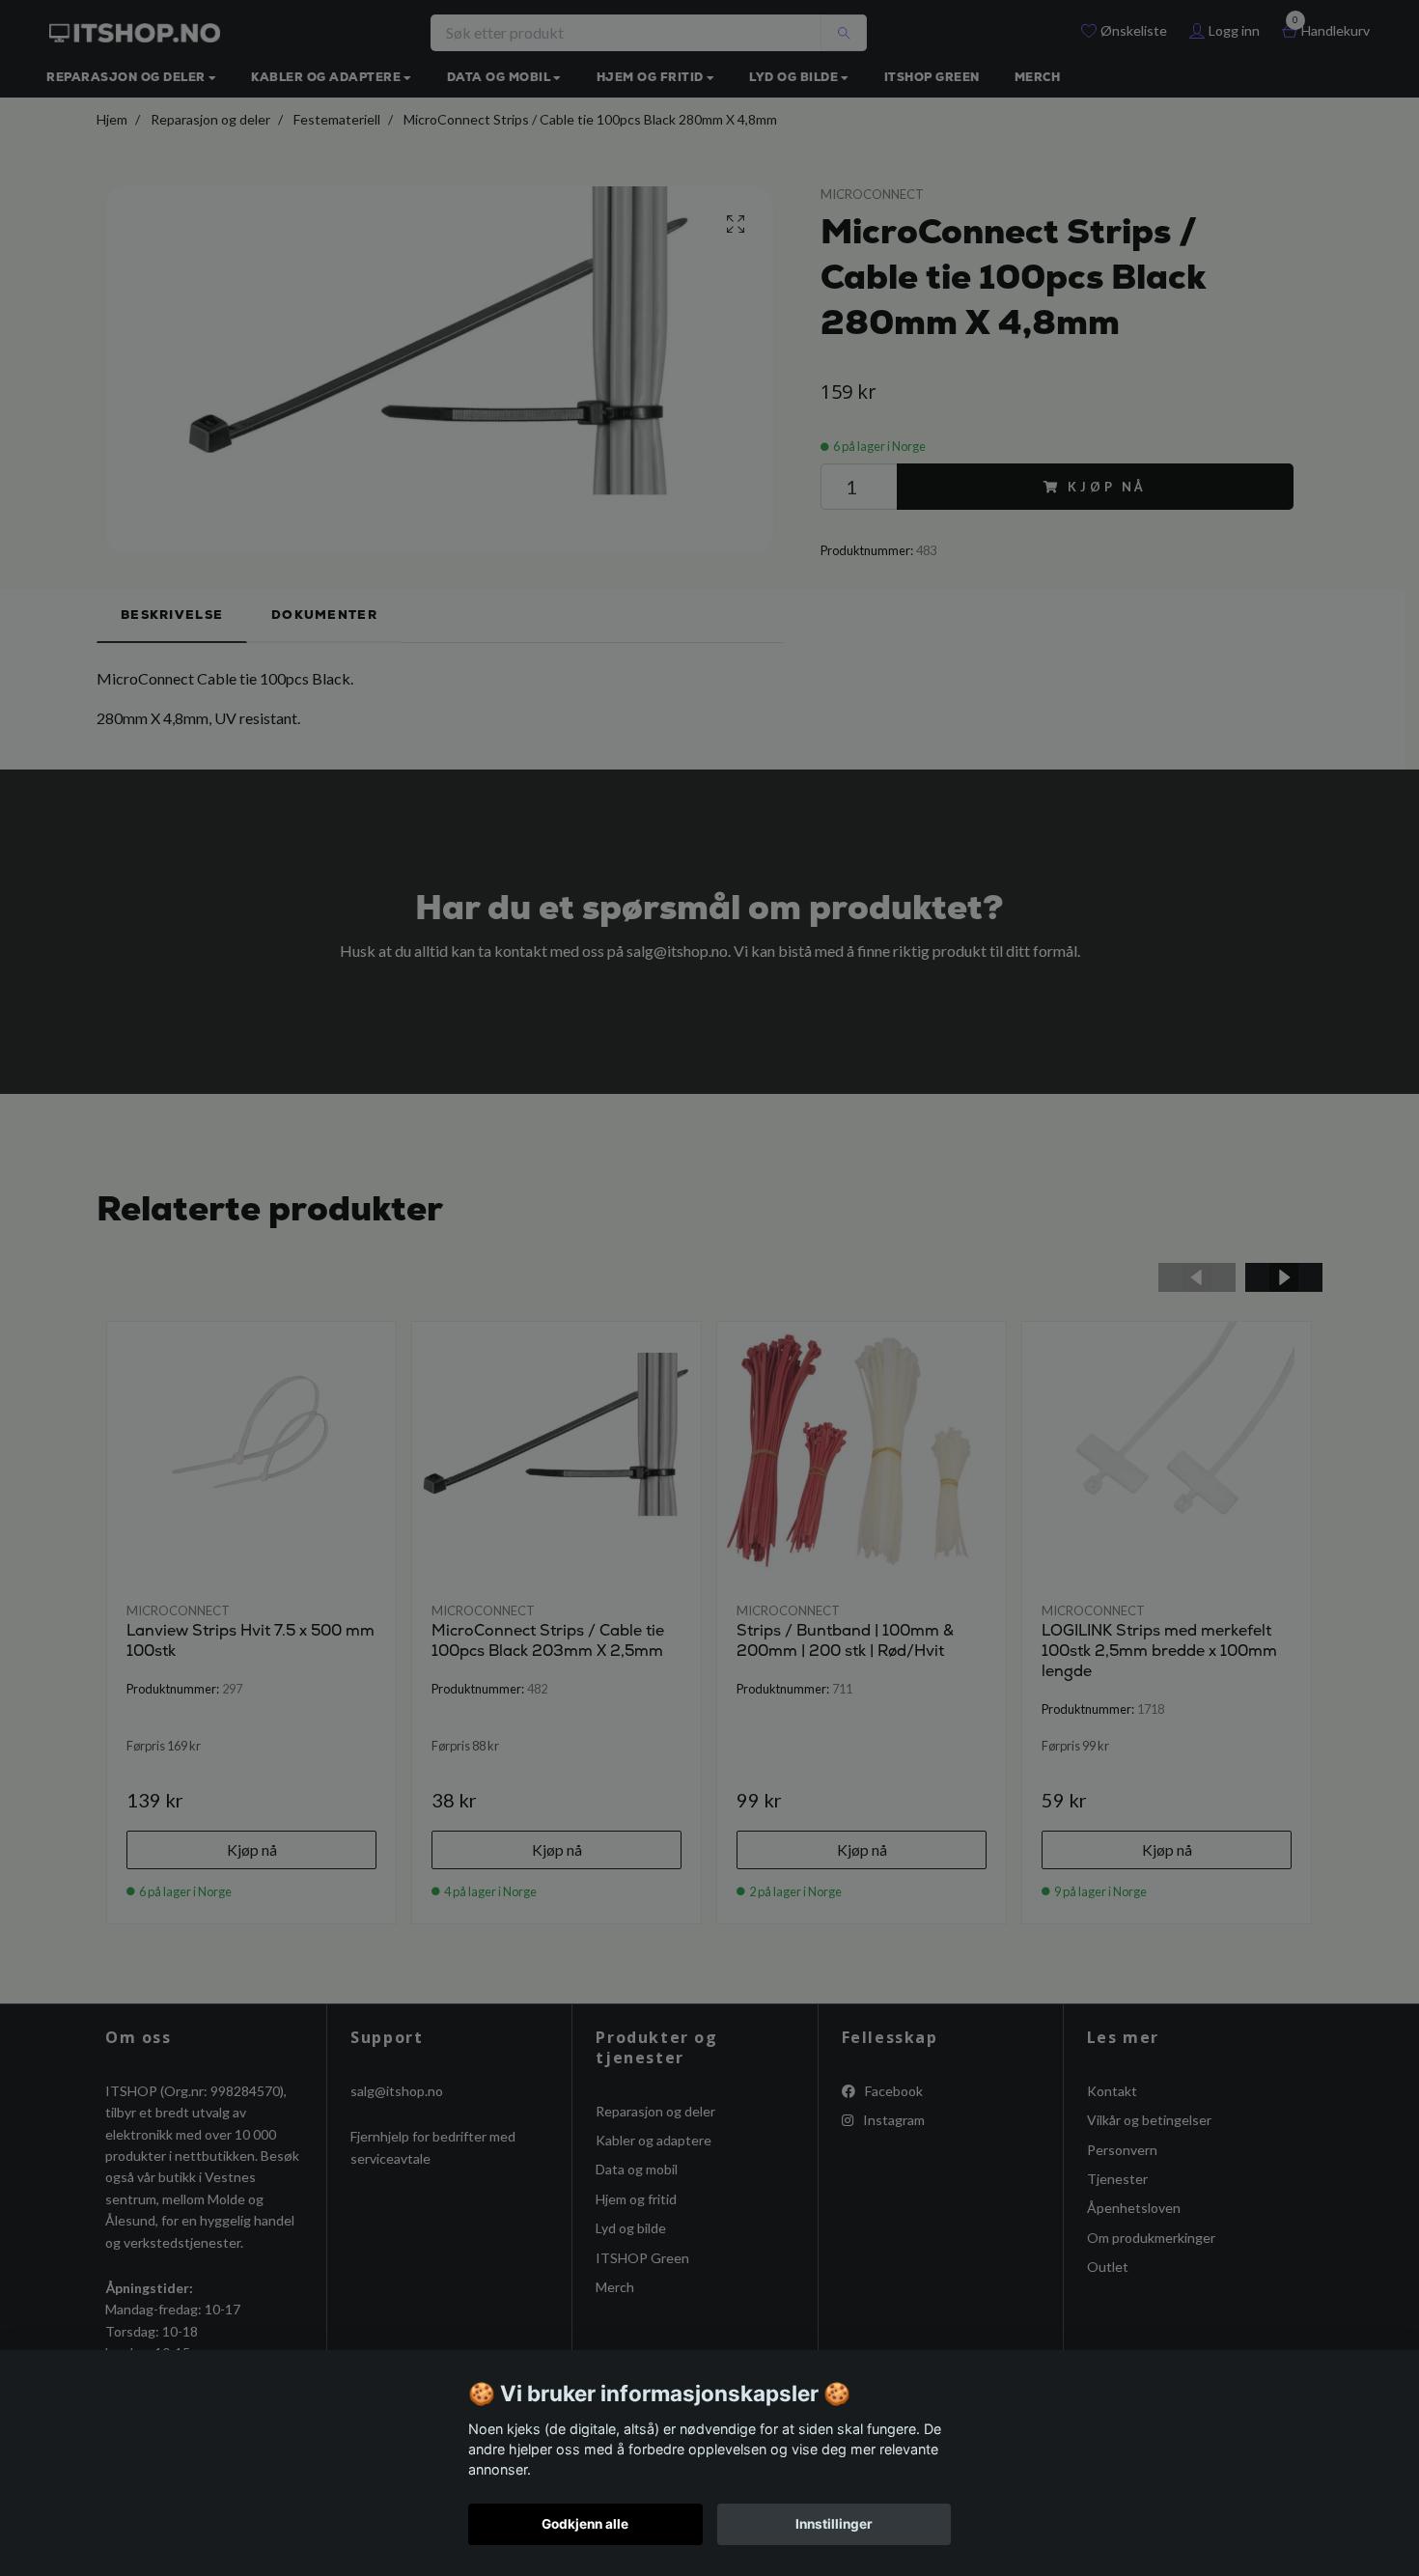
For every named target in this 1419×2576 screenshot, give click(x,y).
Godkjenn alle (585, 2524)
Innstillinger (834, 2524)
